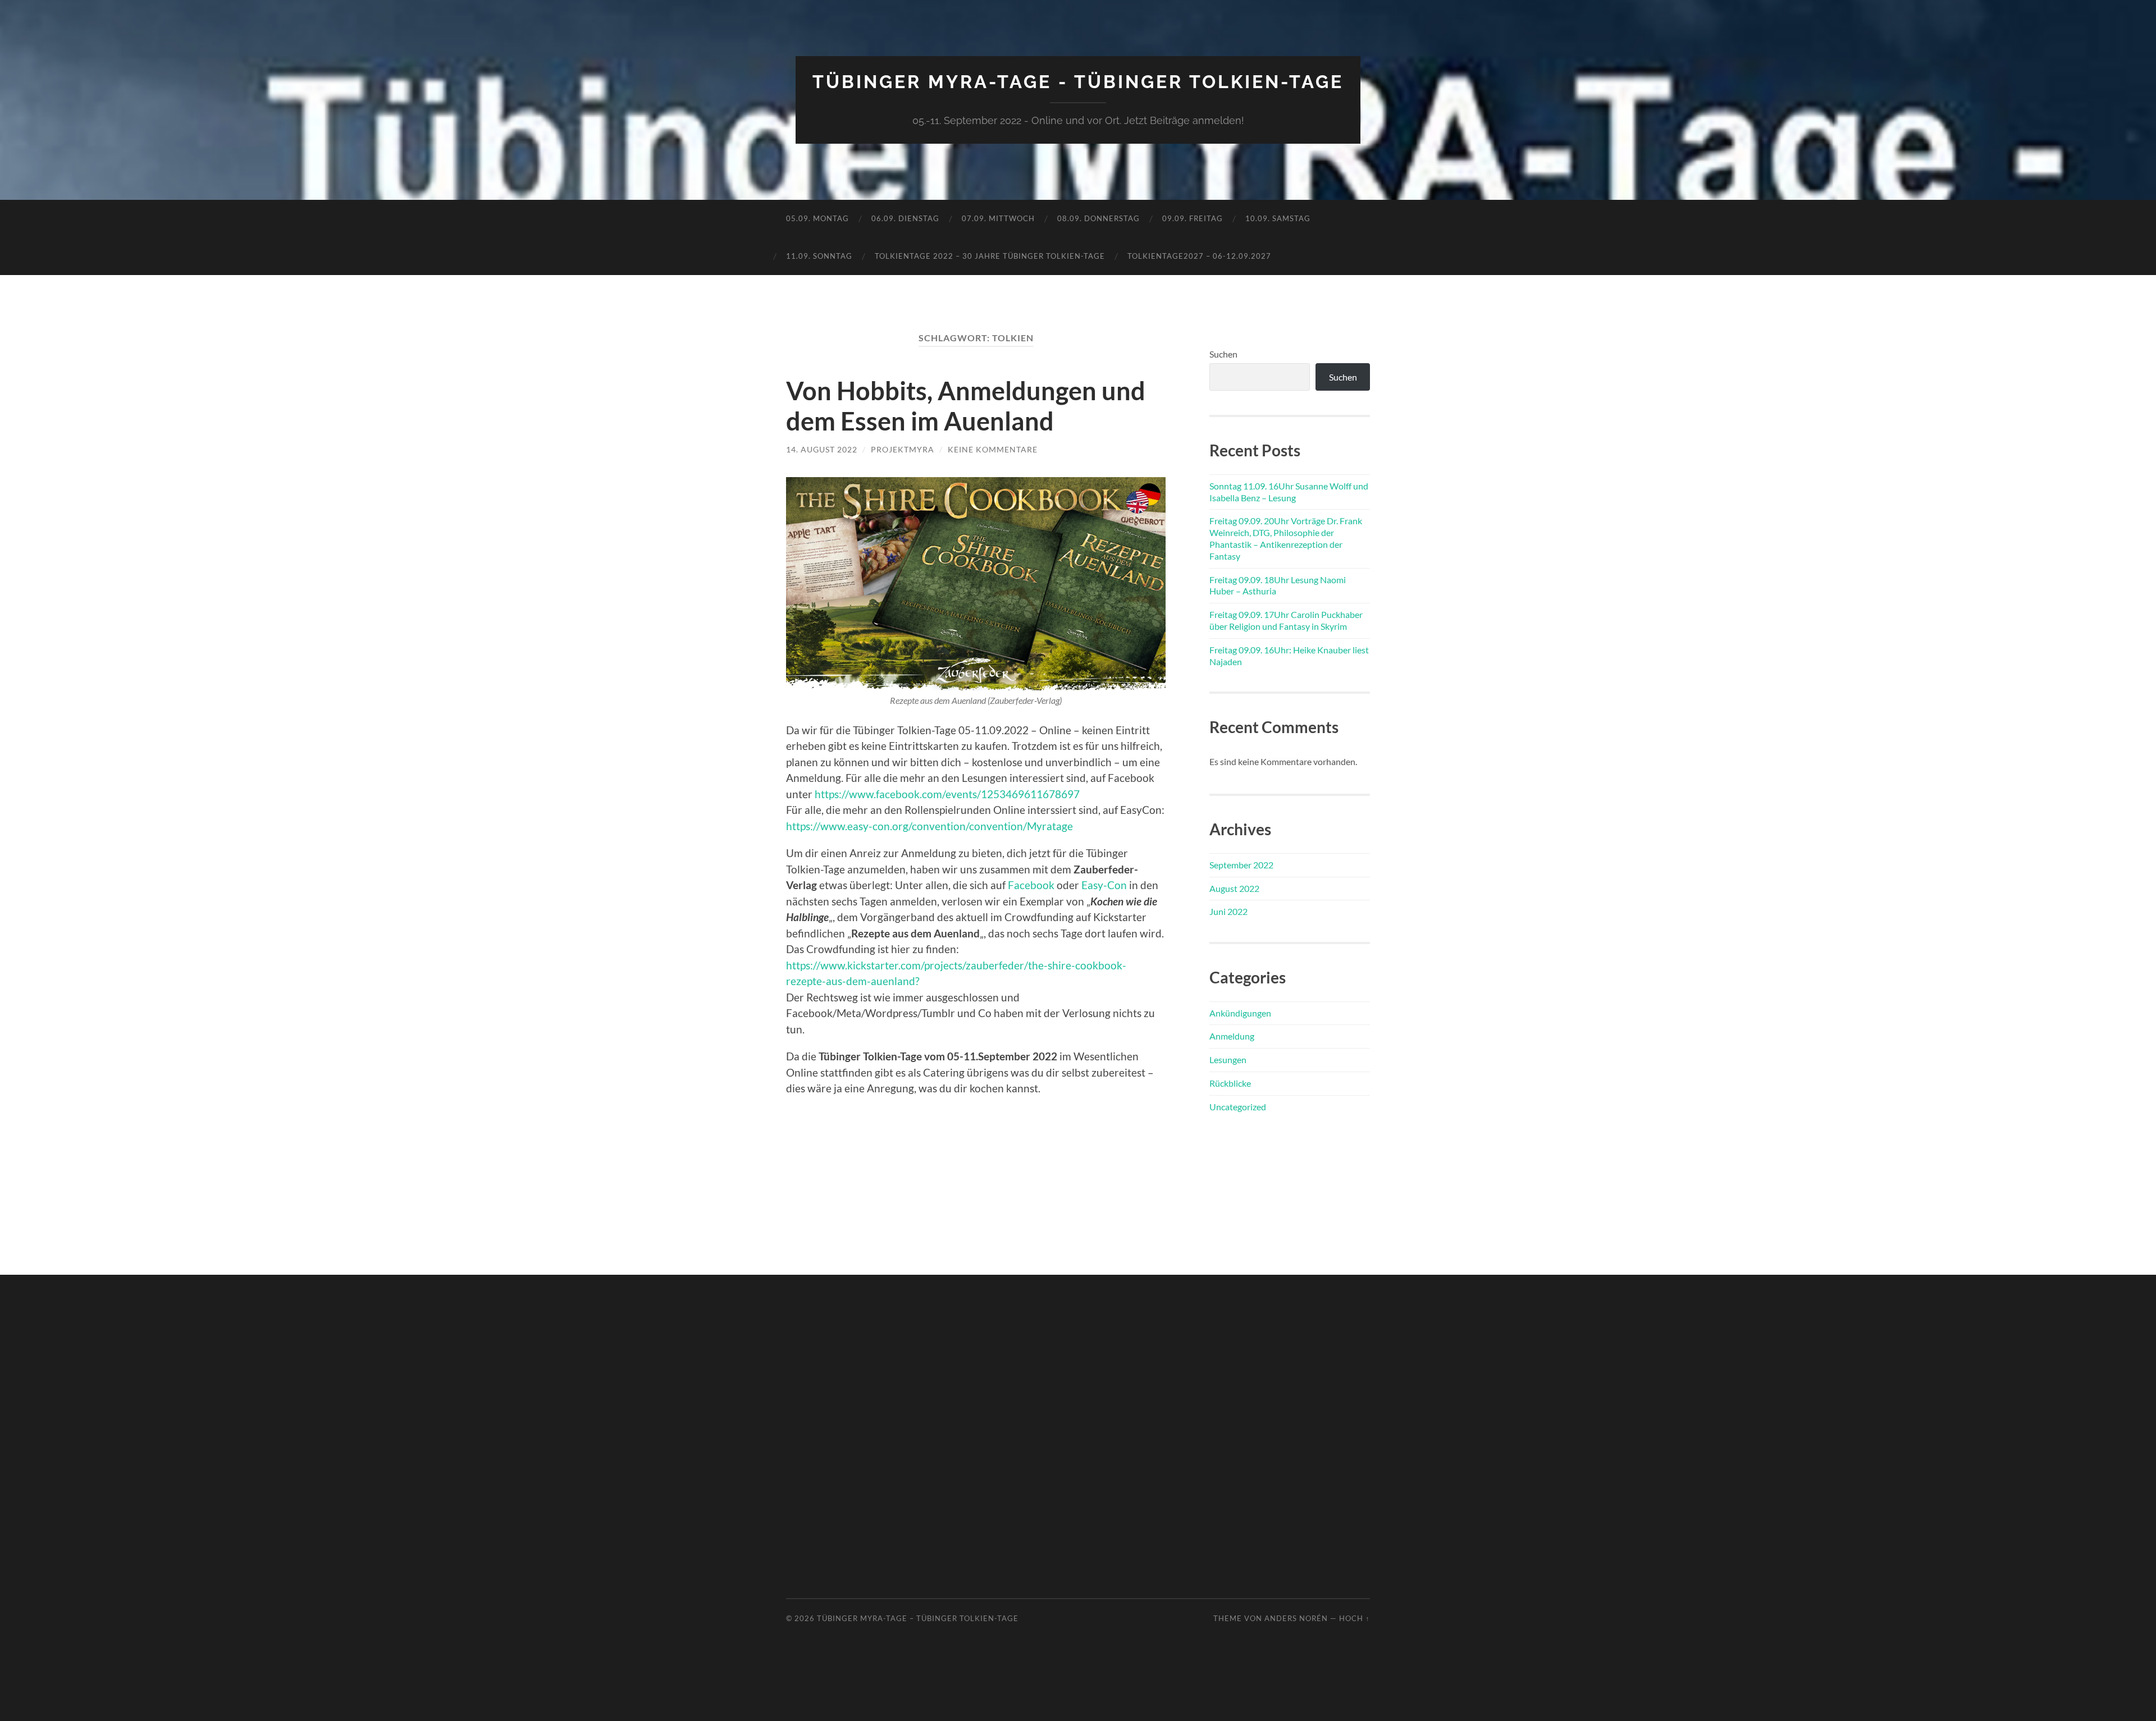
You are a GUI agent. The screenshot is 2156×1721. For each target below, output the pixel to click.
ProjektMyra (903, 449)
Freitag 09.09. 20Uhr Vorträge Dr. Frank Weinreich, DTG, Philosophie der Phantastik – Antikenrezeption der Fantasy (1286, 538)
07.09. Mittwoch (998, 218)
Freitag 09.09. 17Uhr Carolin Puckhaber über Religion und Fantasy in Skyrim (1286, 620)
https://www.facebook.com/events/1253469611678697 (947, 794)
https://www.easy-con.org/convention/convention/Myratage (929, 826)
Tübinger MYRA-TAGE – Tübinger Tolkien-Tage (918, 1618)
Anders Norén (1296, 1618)
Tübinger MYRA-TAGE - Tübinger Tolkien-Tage (1078, 82)
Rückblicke (1230, 1083)
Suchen (1223, 354)
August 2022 (1234, 888)
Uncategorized (1238, 1107)
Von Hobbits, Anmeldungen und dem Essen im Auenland (966, 406)
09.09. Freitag (1193, 218)
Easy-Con (1104, 885)
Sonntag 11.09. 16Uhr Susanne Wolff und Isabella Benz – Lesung (1289, 492)
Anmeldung (1232, 1036)
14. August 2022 (822, 449)
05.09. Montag (817, 218)
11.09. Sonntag (819, 256)
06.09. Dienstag (905, 218)
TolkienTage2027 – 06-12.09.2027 (1199, 256)
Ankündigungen (1240, 1013)
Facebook (1031, 885)
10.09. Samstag (1278, 218)
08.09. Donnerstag (1098, 218)
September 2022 (1241, 865)
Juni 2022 (1228, 911)
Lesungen (1228, 1059)
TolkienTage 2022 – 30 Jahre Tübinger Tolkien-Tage (990, 256)
